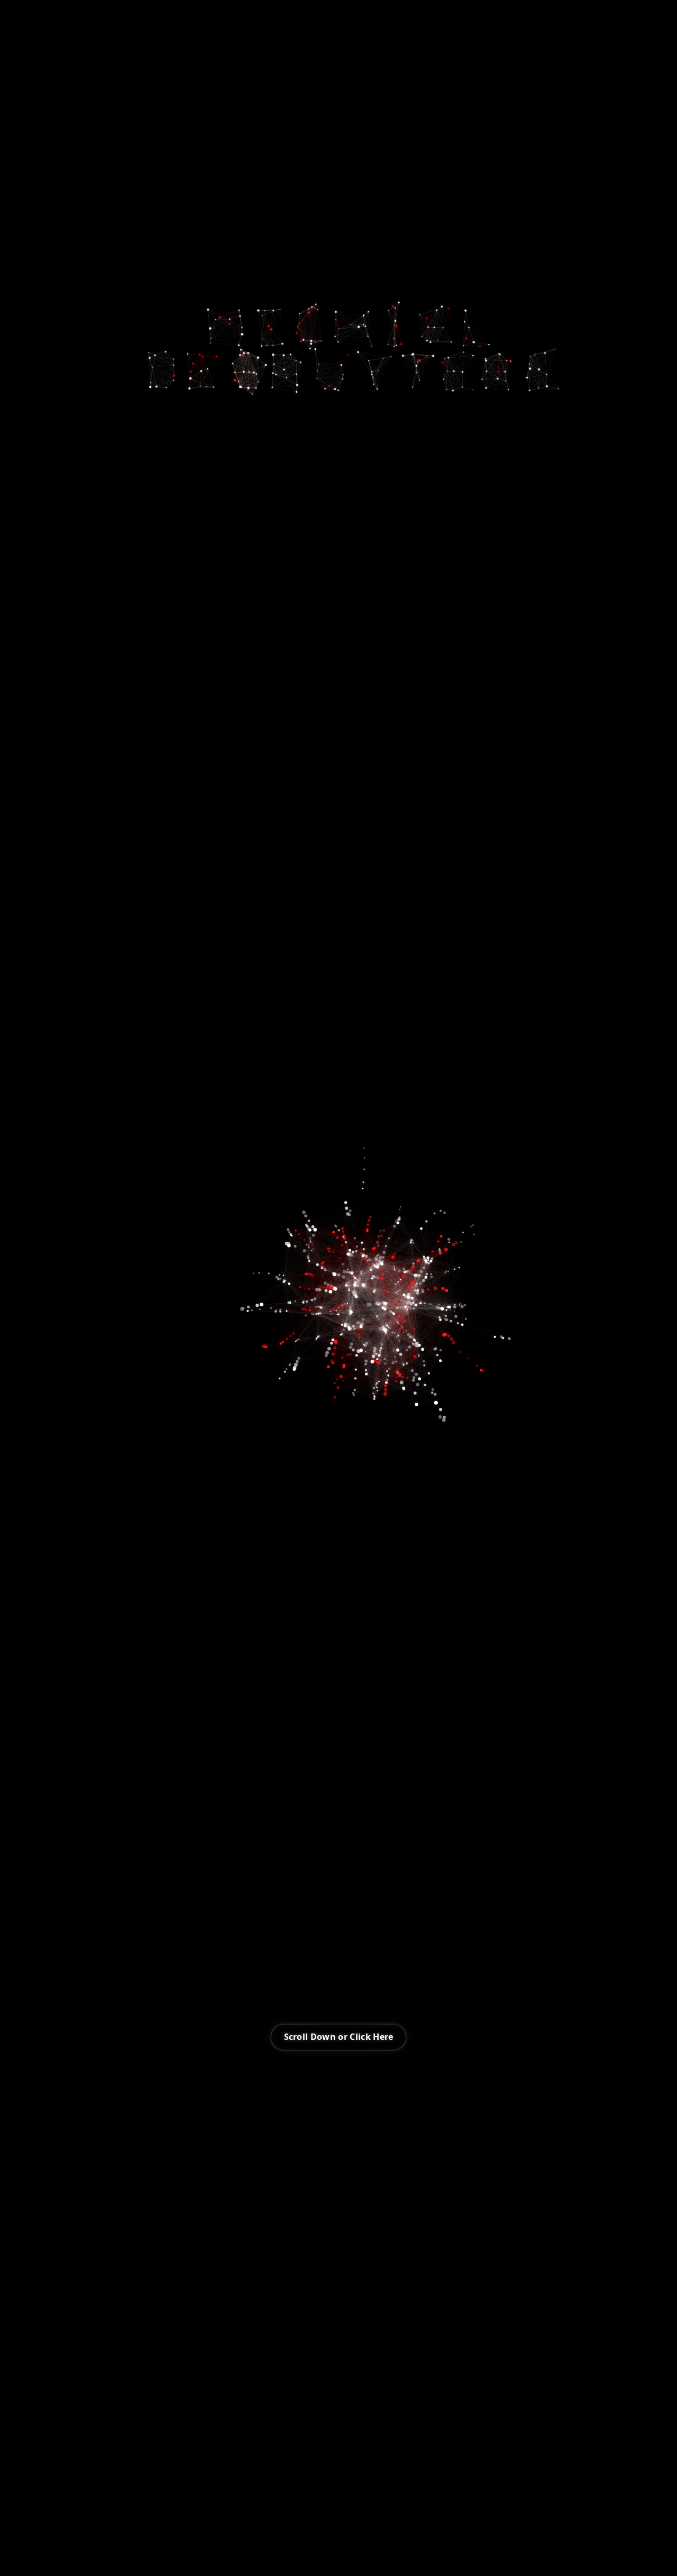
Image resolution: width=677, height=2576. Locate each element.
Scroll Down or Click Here (339, 2037)
